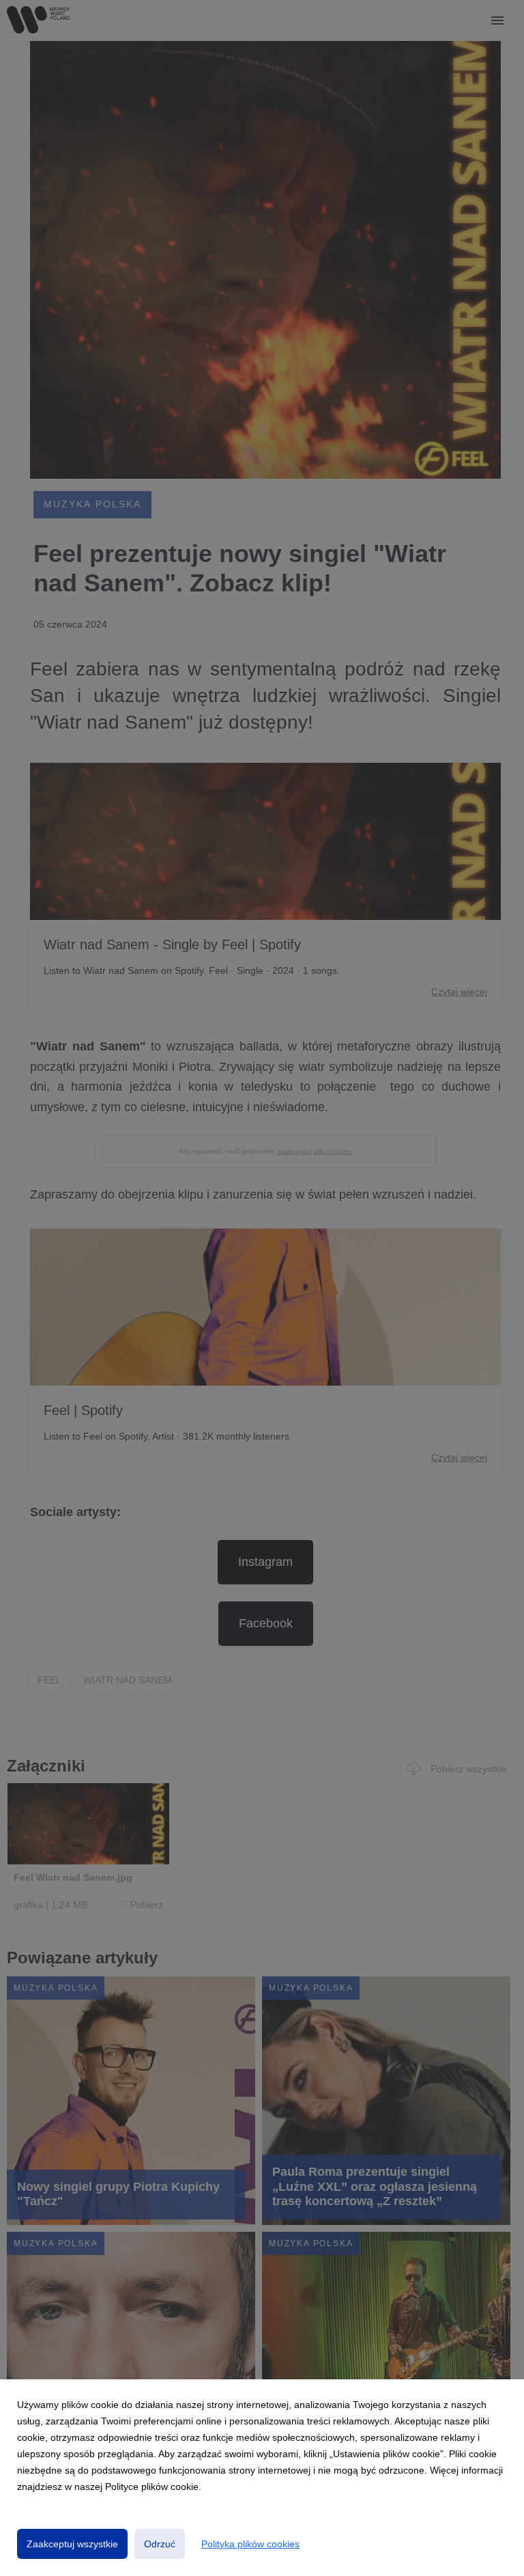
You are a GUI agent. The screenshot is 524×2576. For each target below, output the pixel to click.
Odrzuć (160, 2544)
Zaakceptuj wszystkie (72, 2544)
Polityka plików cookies (250, 2544)
